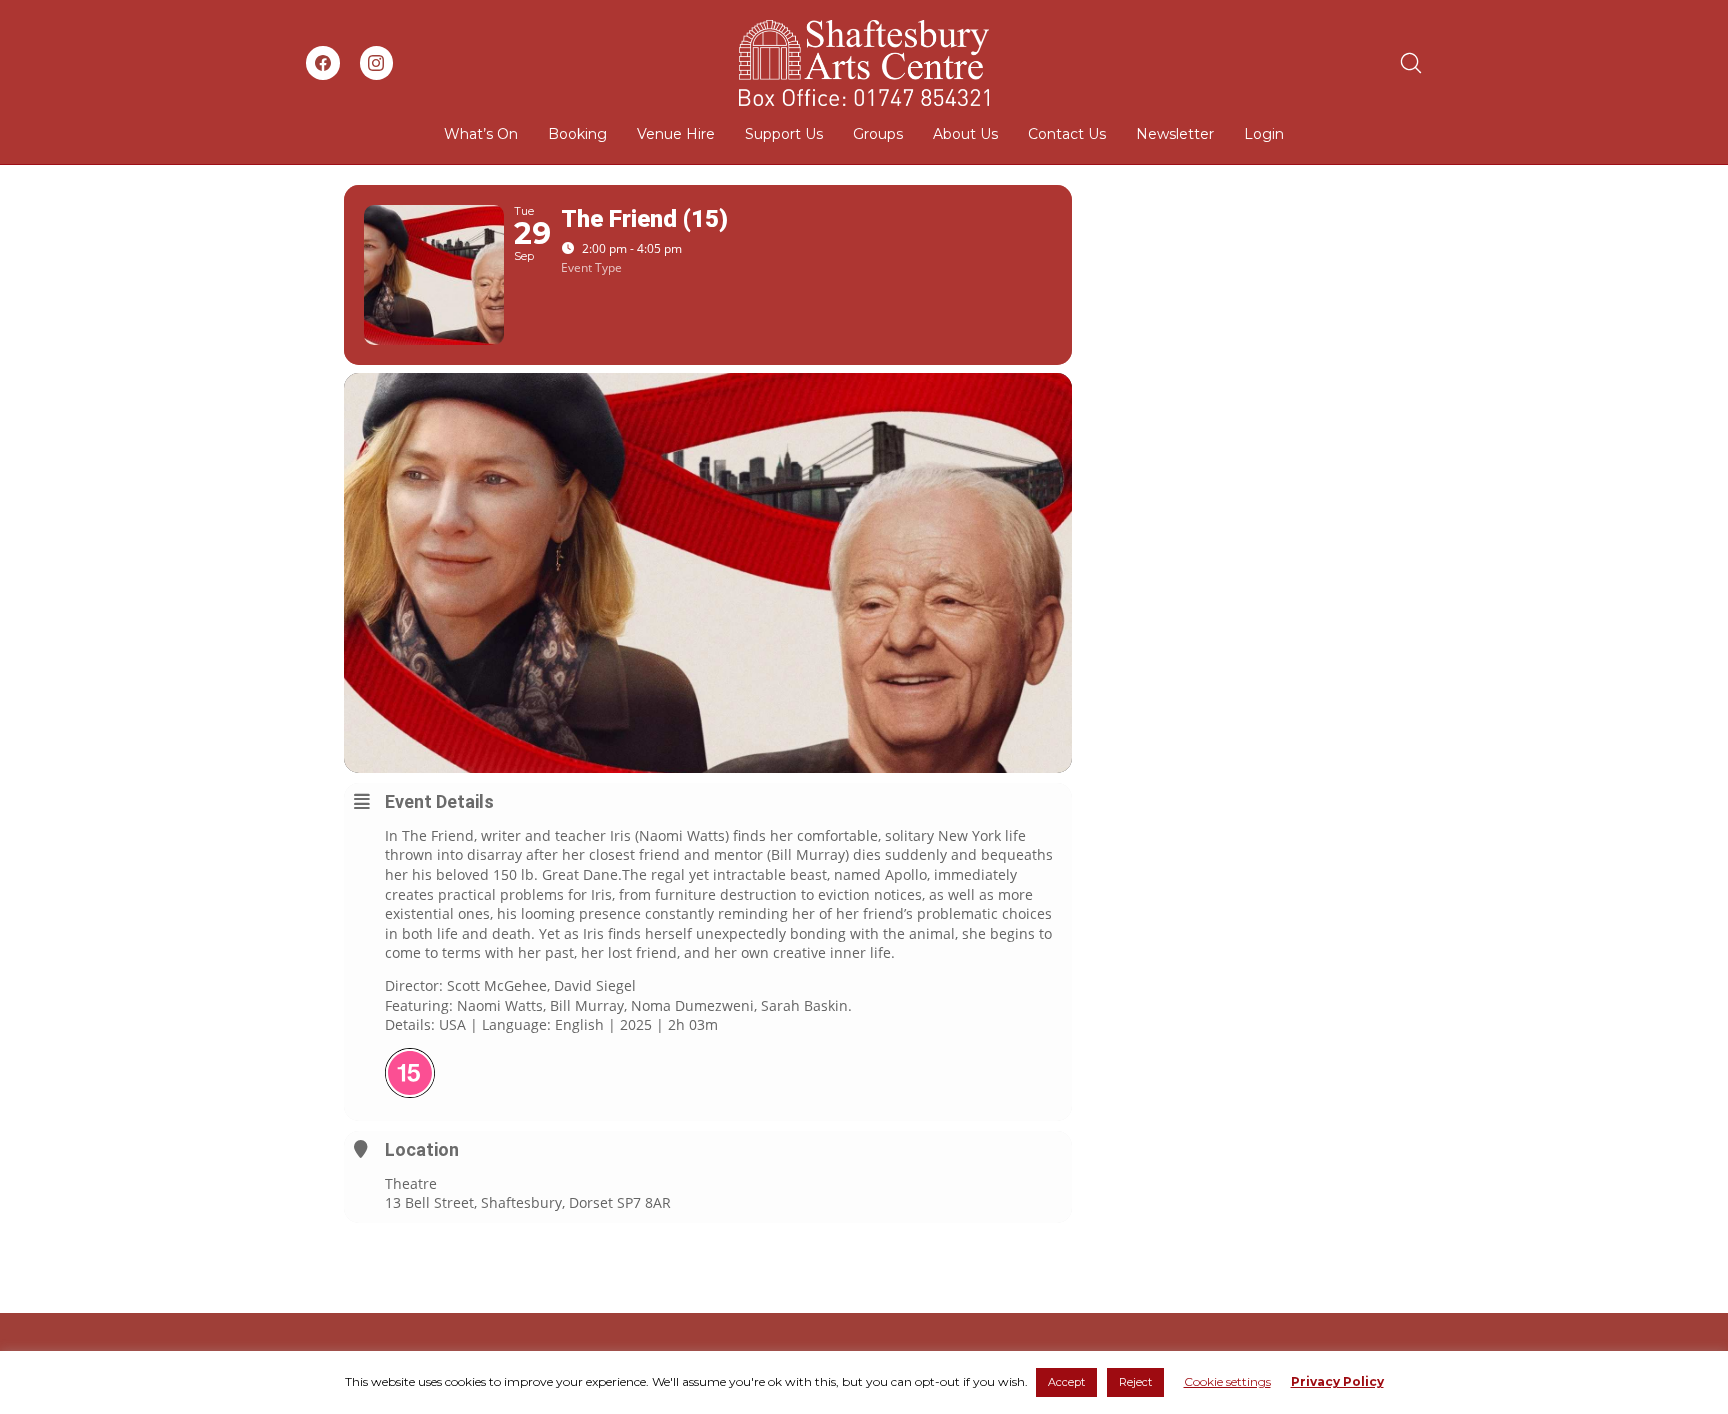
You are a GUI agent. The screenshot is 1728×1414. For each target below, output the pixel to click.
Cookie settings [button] (1227, 1381)
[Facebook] (323, 63)
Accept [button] (1066, 1382)
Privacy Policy (1337, 1381)
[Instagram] (377, 63)
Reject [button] (1135, 1382)
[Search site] (1411, 63)
